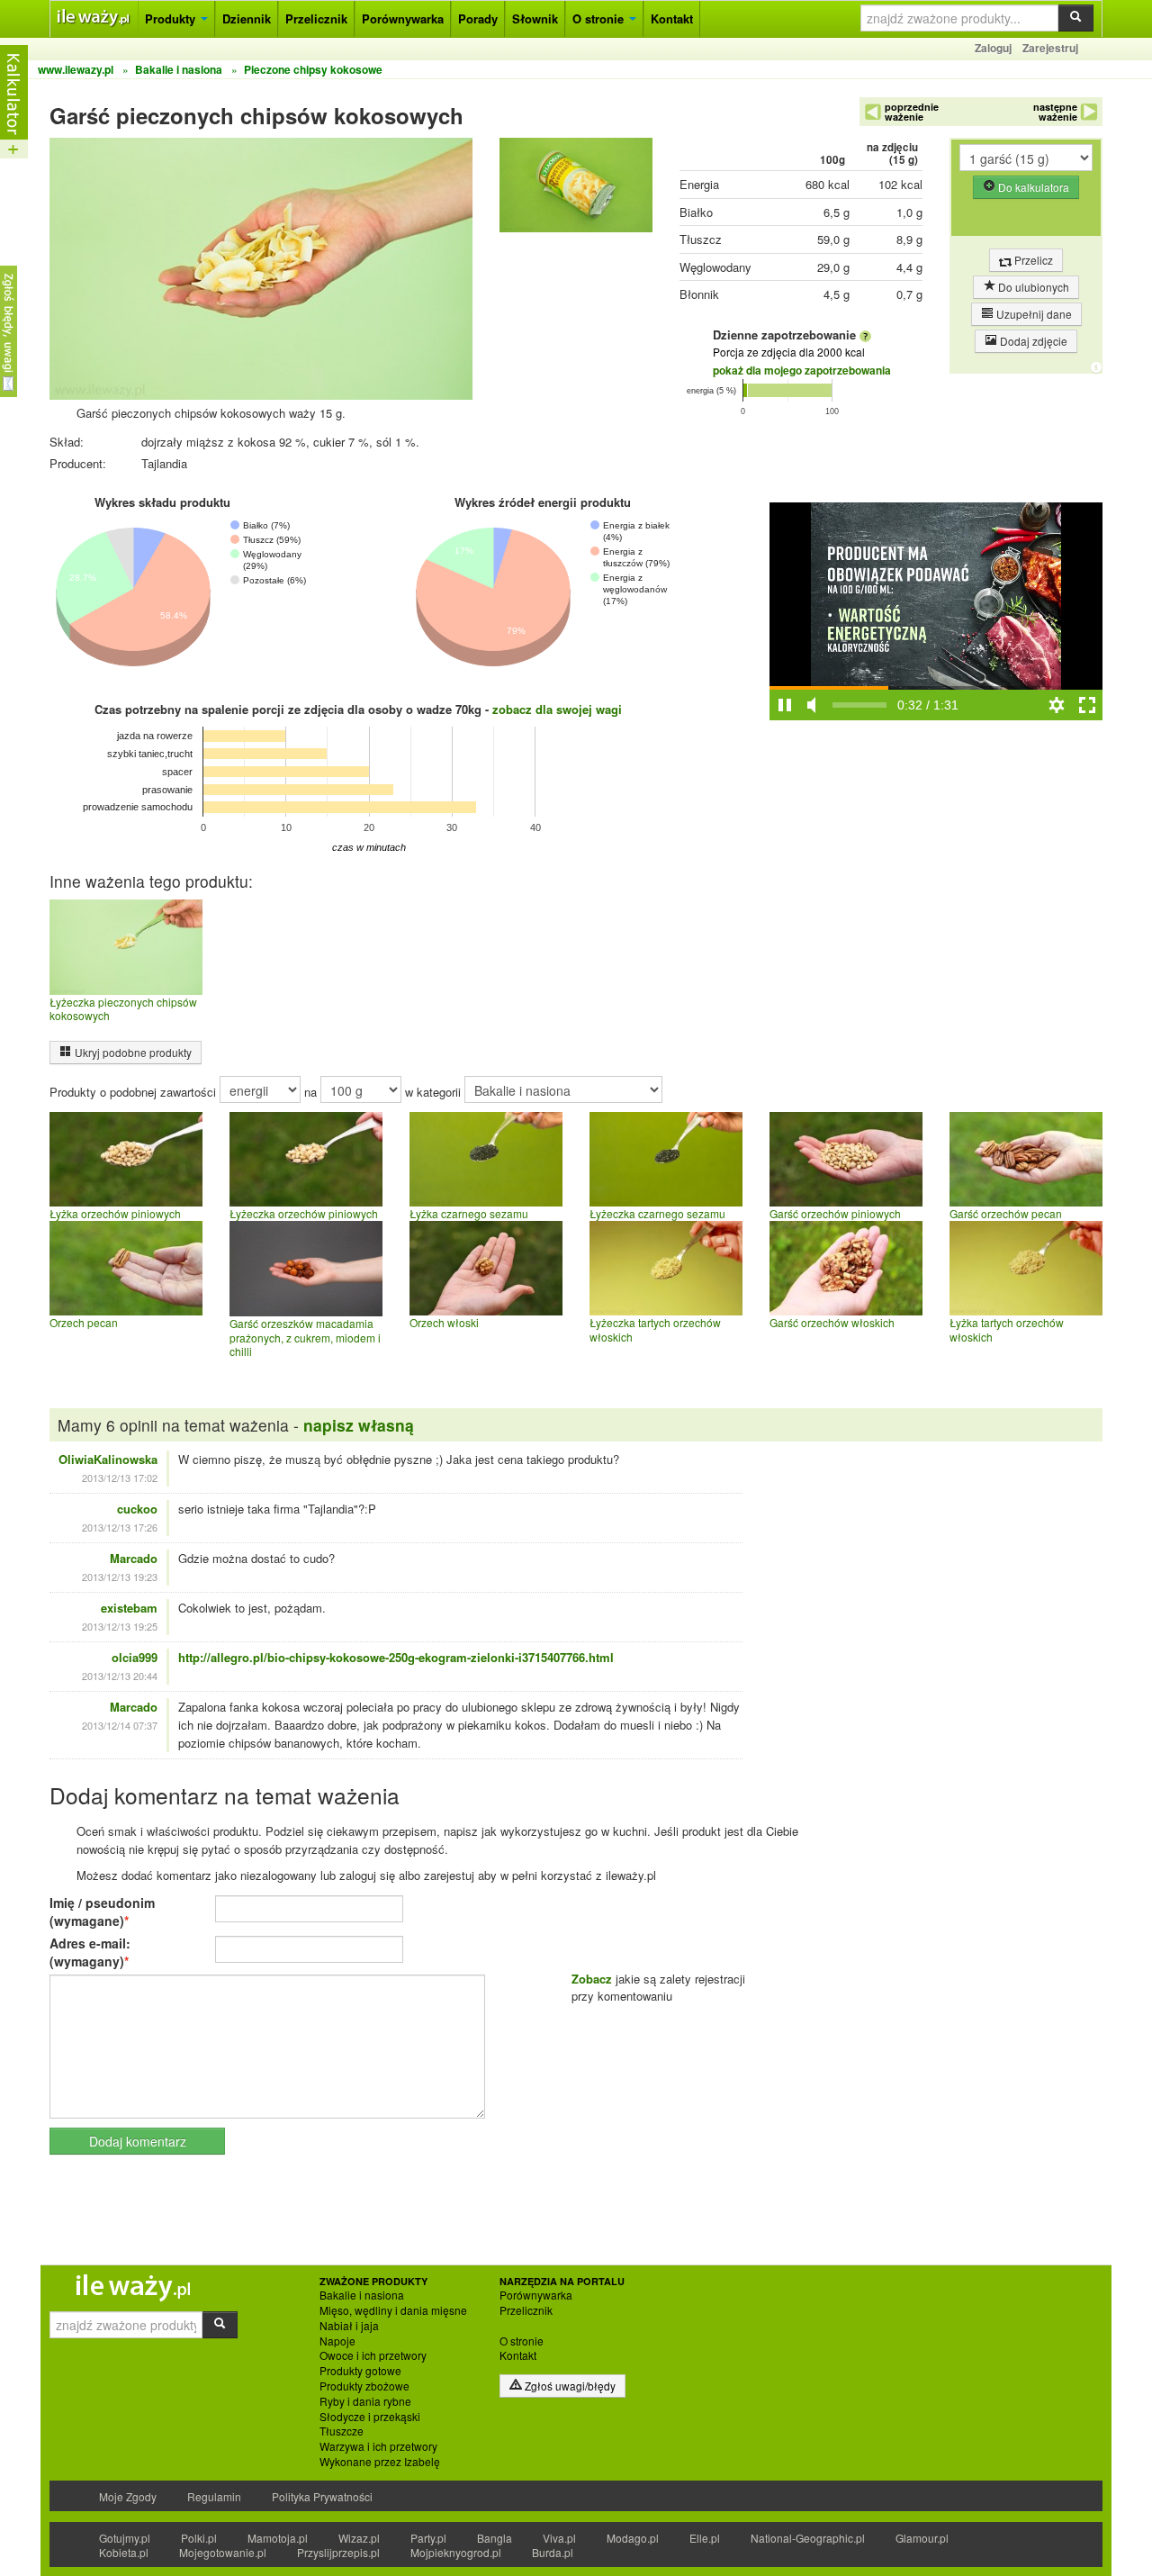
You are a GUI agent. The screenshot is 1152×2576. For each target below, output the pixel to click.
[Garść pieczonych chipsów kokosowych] (576, 190)
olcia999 (135, 1657)
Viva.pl (559, 2538)
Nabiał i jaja (349, 2326)
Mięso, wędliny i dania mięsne (393, 2310)
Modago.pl (633, 2538)
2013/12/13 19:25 (120, 1626)
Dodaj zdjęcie (1032, 341)
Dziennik (247, 18)
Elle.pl (705, 2538)
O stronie (600, 18)
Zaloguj (993, 48)
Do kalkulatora (1032, 187)
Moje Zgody (128, 2496)
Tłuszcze (342, 2431)
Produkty (172, 18)
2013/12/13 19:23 (120, 1577)
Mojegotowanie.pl (223, 2552)
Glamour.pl (922, 2538)
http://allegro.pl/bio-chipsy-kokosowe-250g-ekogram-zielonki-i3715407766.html (396, 1657)
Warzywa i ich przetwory (378, 2446)
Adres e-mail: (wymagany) (90, 1952)
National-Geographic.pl (808, 2538)
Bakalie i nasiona (362, 2295)
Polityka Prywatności (322, 2496)
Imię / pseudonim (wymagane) (102, 1912)
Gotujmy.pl (125, 2538)
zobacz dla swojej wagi (557, 709)
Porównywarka (403, 18)
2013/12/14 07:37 (120, 1725)
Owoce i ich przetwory (373, 2355)
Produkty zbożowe (364, 2386)
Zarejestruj (1050, 48)
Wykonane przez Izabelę (380, 2462)
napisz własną (359, 1425)
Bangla (495, 2538)
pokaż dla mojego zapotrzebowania (802, 370)
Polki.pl (199, 2538)
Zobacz (592, 1979)
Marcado (134, 1558)
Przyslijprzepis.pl (338, 2552)
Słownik (535, 18)
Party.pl (428, 2538)
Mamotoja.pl (278, 2538)
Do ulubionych (1032, 287)
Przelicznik (316, 18)
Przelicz (1032, 260)
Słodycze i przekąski (370, 2417)
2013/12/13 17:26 (120, 1527)
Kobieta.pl (124, 2552)
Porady (478, 18)
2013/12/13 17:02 (120, 1478)
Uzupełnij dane (1033, 314)
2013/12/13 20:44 (120, 1676)
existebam (129, 1608)
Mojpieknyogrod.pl (456, 2552)
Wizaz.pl (359, 2538)
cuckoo (137, 1509)
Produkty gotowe (360, 2371)
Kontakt (672, 18)
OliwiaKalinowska (108, 1459)
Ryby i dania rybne (365, 2401)
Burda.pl (553, 2552)
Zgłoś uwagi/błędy (569, 2386)
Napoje (337, 2341)
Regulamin (214, 2496)
